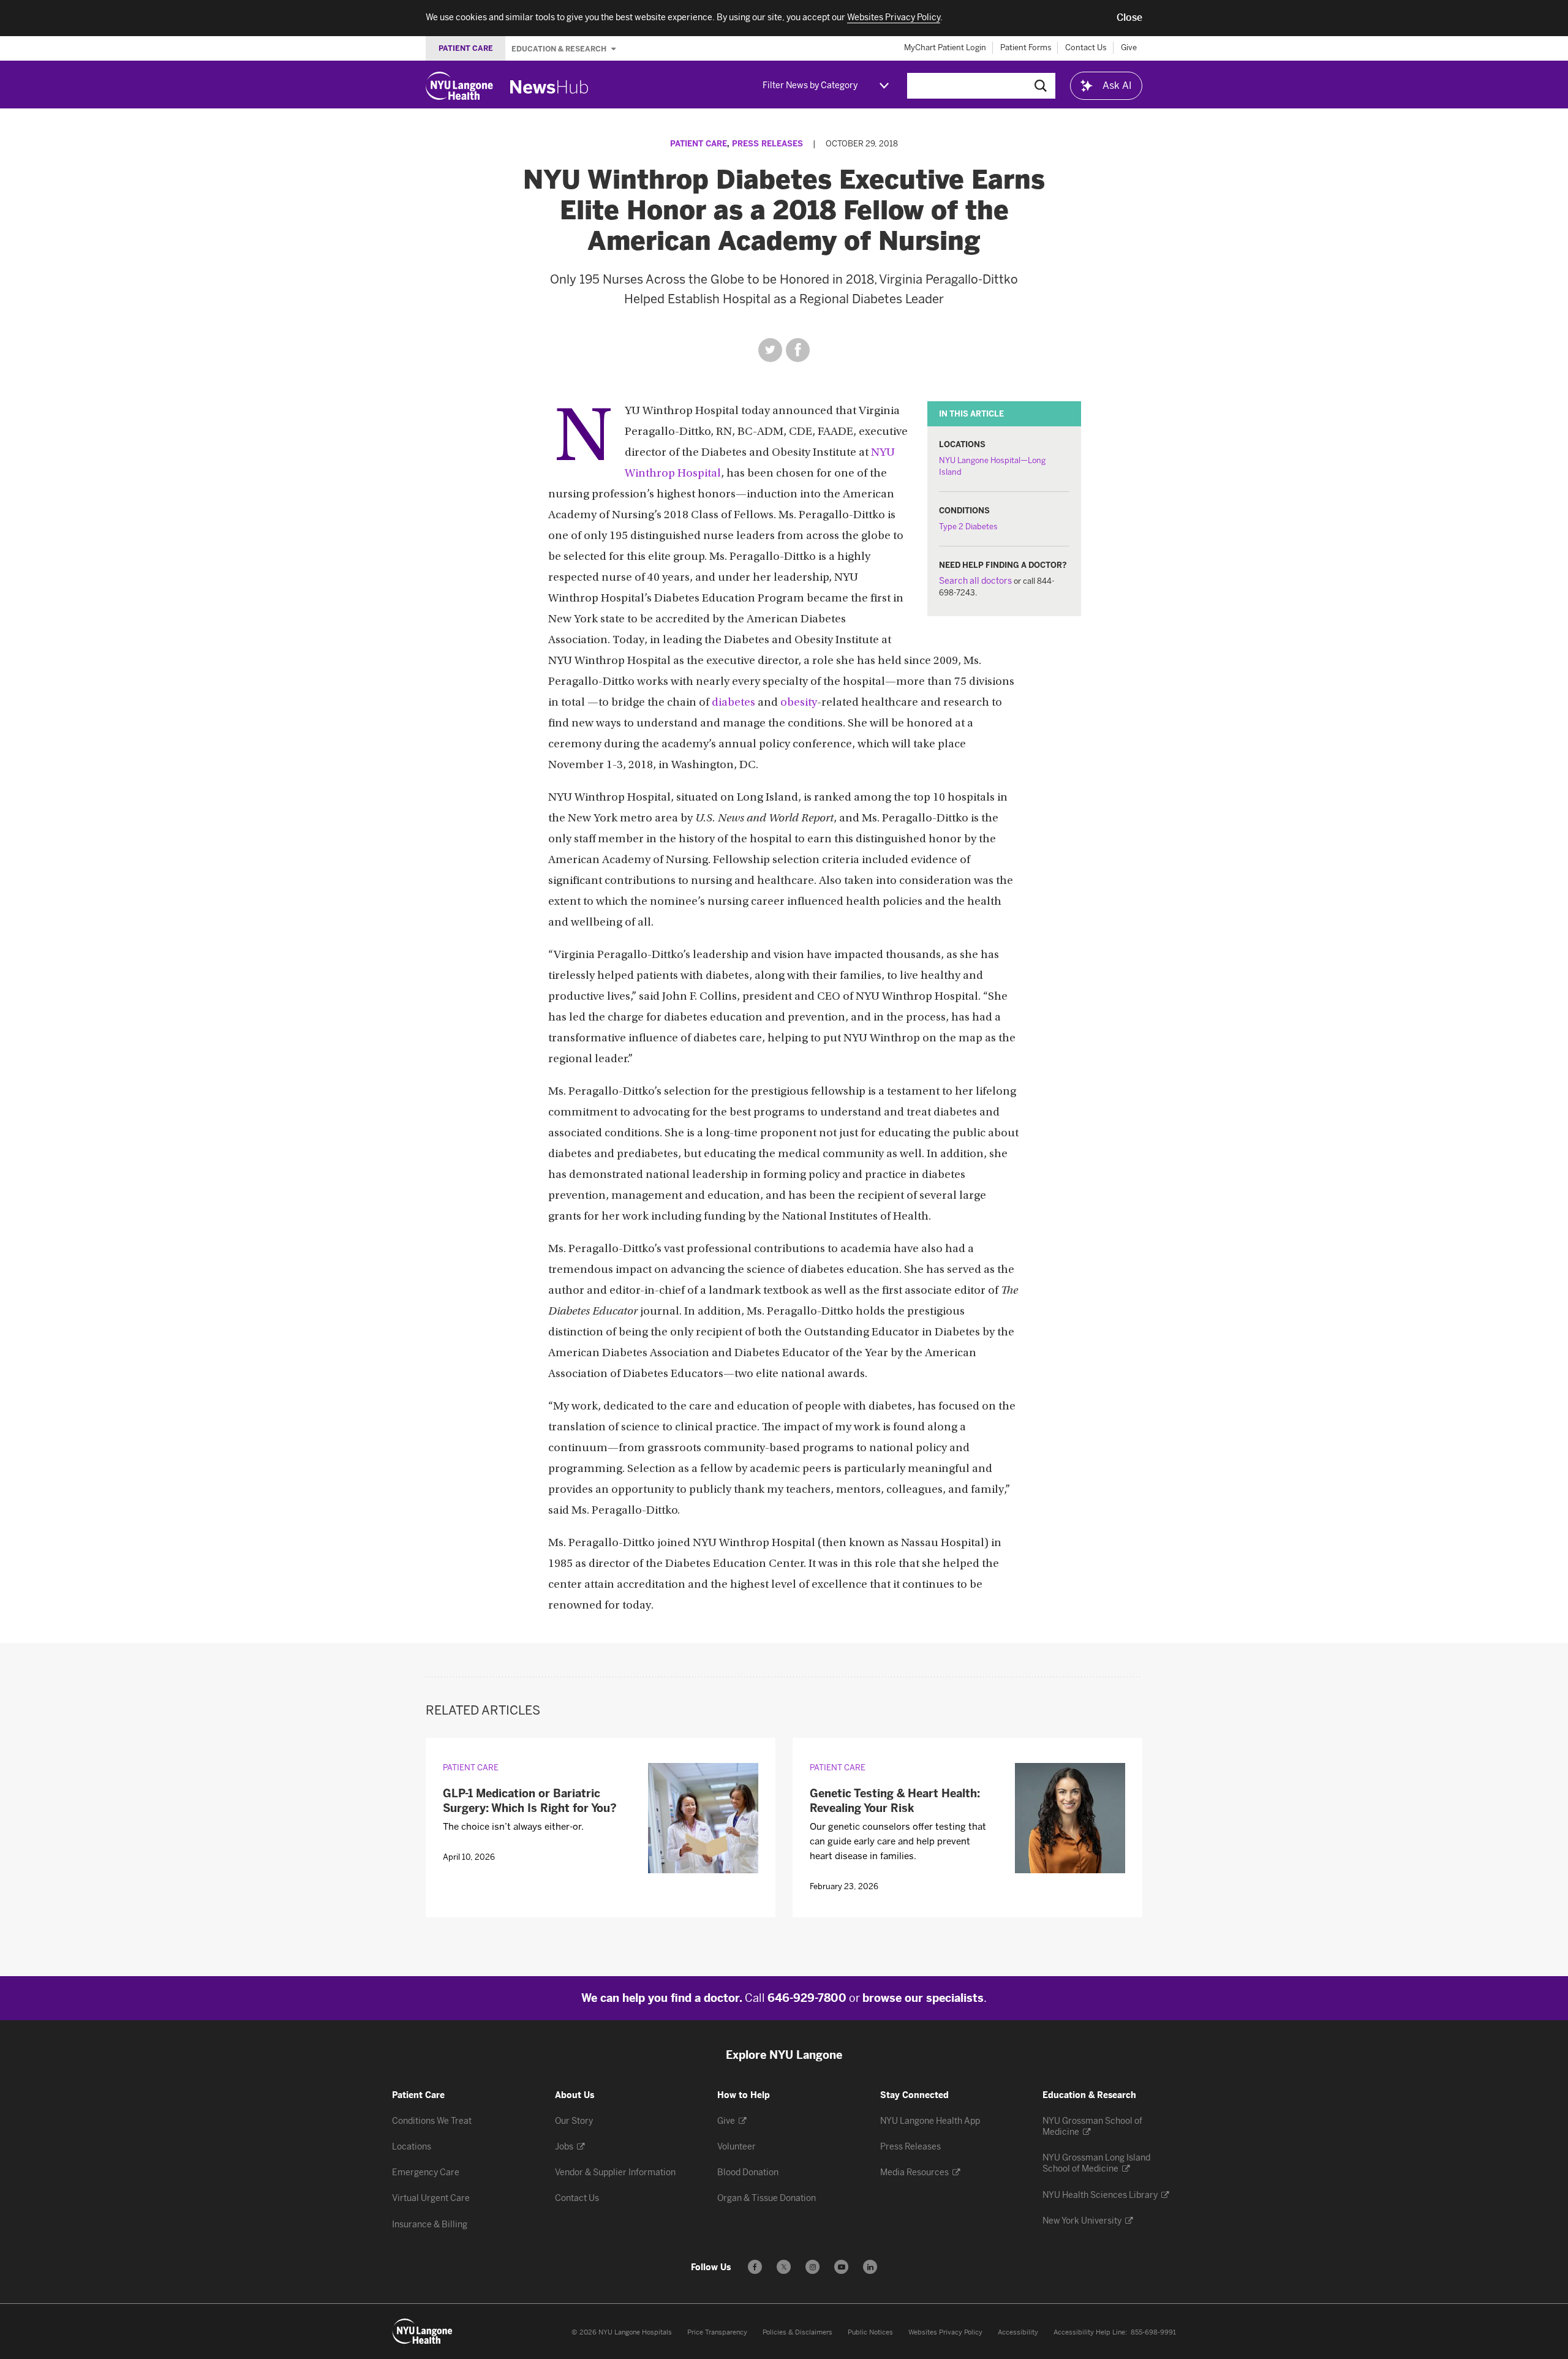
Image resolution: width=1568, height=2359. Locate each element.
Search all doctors (975, 581)
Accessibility (1018, 2332)
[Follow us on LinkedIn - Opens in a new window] (870, 2267)
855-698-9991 (1153, 2332)
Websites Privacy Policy (945, 2332)
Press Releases (767, 144)
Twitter (770, 350)
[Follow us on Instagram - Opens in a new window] (812, 2267)
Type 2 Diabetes (968, 527)
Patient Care (699, 144)
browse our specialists (923, 1998)
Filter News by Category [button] (810, 85)
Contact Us (1086, 47)
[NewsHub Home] (549, 87)
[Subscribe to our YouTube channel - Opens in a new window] (841, 2267)
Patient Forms (1026, 47)
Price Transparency (717, 2332)
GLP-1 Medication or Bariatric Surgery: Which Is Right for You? (530, 1801)
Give (1129, 47)
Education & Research (560, 48)
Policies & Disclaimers (797, 2332)
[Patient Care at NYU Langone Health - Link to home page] (423, 2331)
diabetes (733, 703)
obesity (799, 703)
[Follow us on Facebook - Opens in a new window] (755, 2267)
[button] (1129, 18)
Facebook (798, 350)
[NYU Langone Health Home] (459, 86)
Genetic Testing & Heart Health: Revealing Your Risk (895, 1801)
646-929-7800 (807, 1998)
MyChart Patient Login (945, 47)
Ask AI (1117, 85)
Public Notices (870, 2332)
